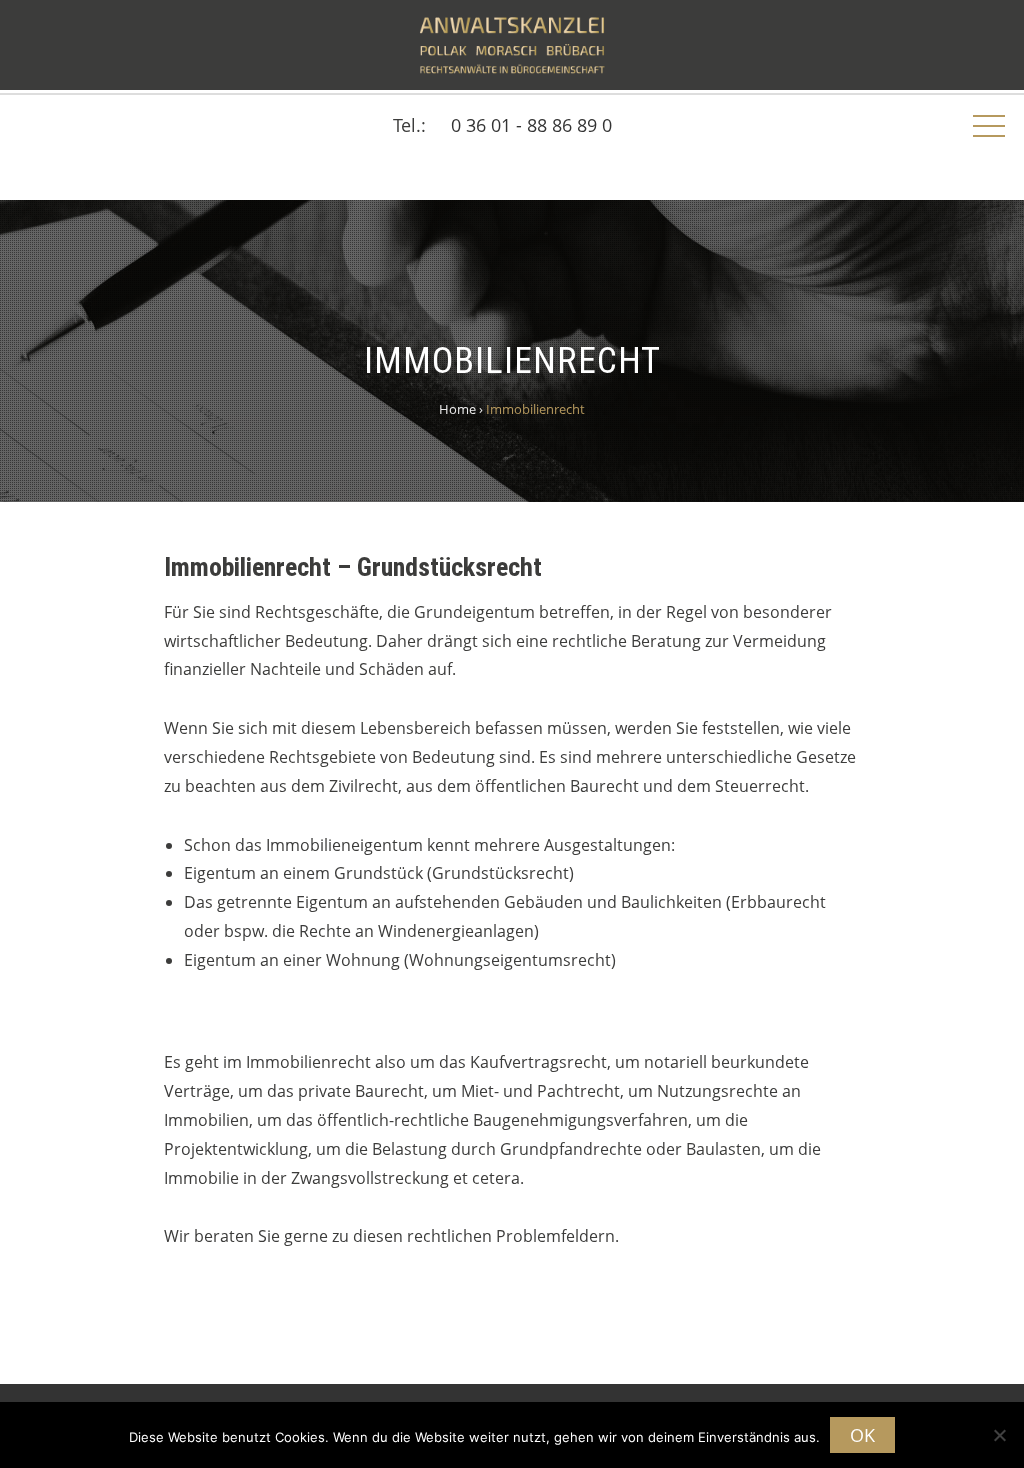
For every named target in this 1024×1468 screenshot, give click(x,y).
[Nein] (999, 1435)
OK (862, 1435)
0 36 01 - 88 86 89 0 (531, 125)
